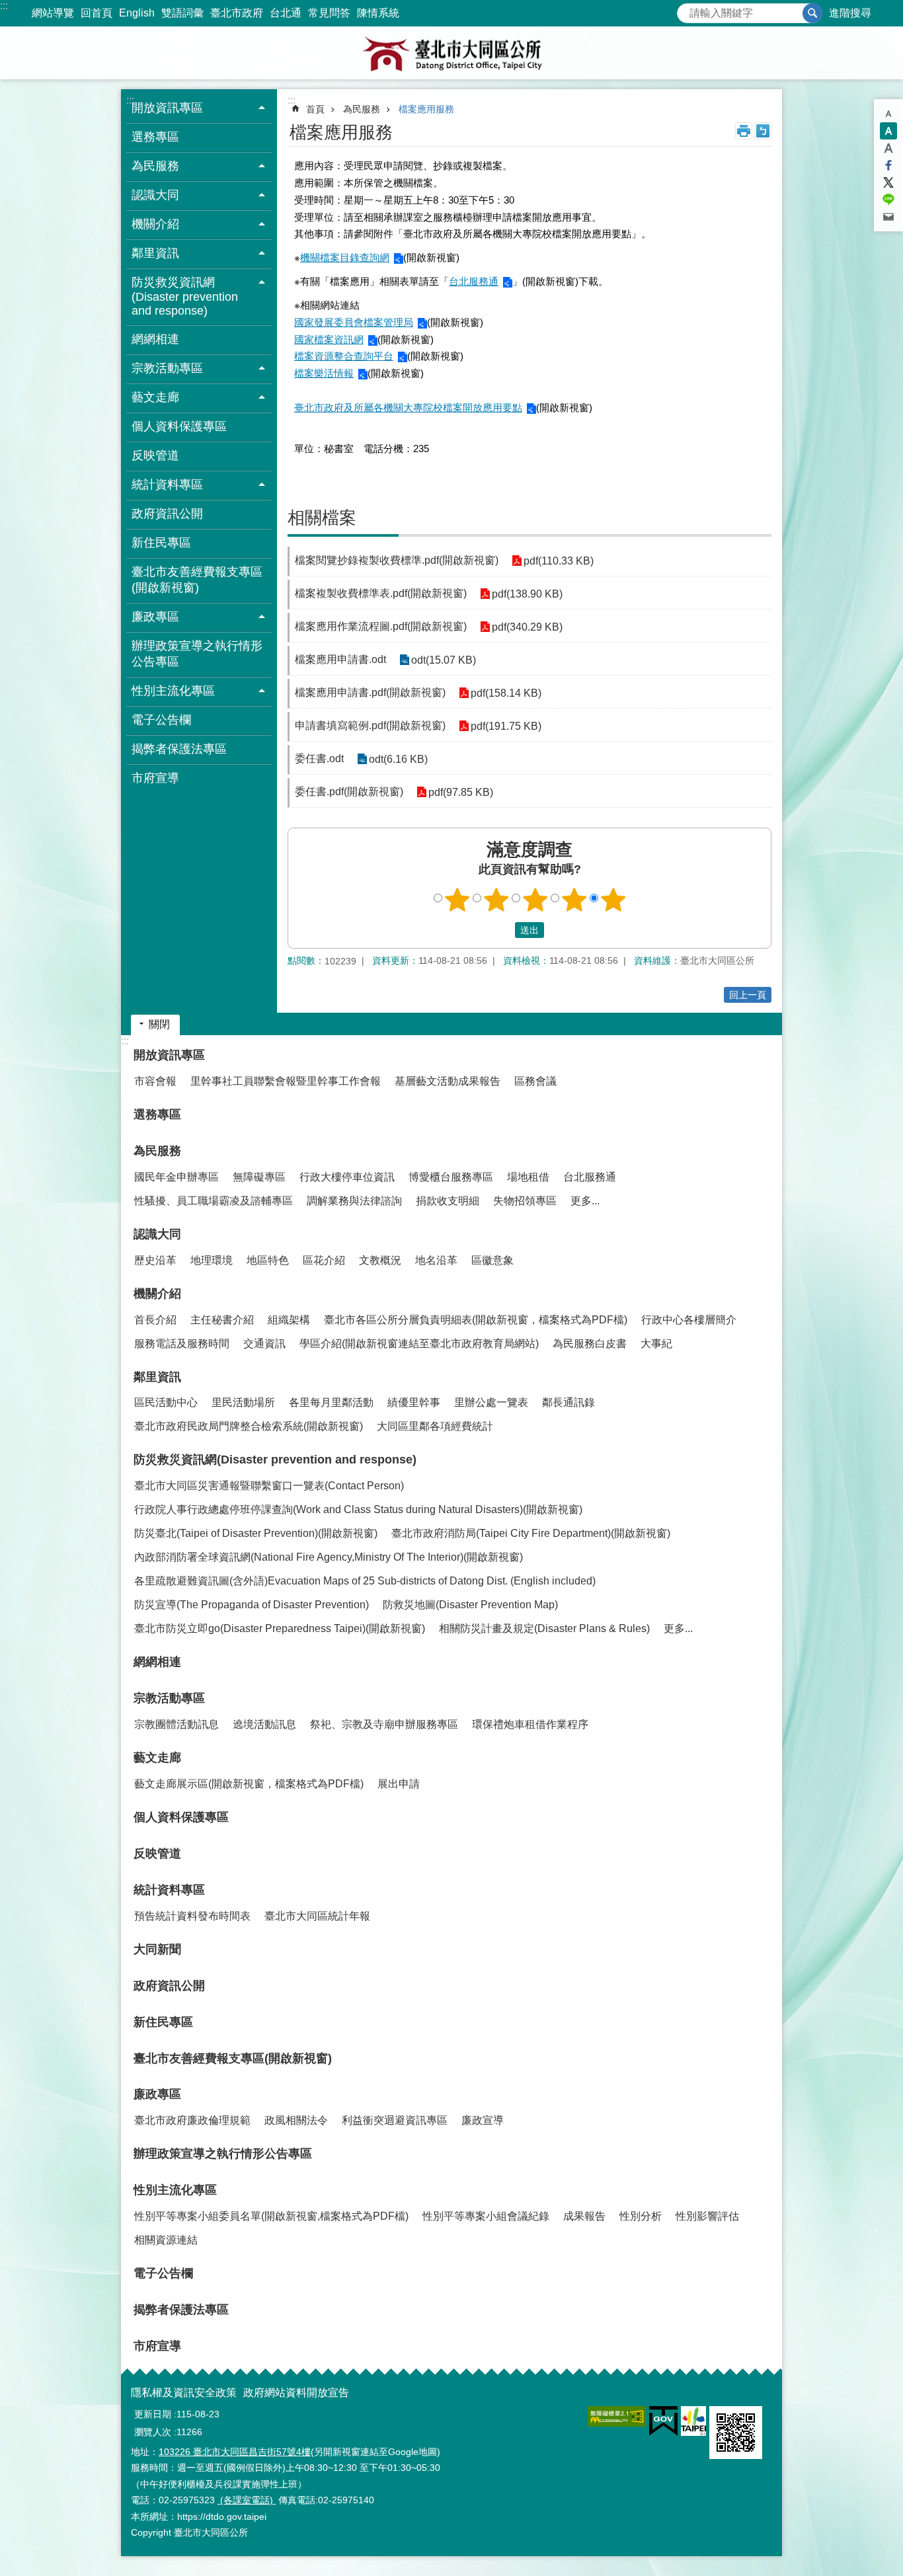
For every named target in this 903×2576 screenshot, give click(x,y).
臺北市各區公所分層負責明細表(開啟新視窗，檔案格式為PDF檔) (476, 1320)
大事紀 (656, 1344)
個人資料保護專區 (179, 426)
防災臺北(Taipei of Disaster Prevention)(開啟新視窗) (256, 1533)
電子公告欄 (161, 720)
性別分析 (641, 2216)
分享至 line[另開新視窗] (888, 200)
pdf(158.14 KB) (506, 693)
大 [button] (888, 148)
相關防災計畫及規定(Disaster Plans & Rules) (544, 1628)
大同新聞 (157, 1949)
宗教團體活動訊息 (177, 1724)
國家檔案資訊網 (329, 339)
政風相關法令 (296, 2120)
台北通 (286, 13)
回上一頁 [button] (748, 995)
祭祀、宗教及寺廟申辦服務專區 (384, 1724)
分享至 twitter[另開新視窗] (888, 182)
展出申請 (399, 1784)
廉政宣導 (483, 2120)
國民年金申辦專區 (177, 1177)
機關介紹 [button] (155, 224)
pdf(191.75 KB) (506, 726)
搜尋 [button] (812, 13)
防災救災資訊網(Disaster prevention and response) (275, 1460)
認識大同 (157, 1234)
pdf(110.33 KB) (559, 561)
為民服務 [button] (155, 166)
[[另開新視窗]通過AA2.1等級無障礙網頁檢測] (617, 2416)
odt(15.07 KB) (444, 660)
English (137, 13)
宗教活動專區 (169, 1698)
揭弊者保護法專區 (179, 749)
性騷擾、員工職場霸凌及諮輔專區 (214, 1201)
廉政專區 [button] (155, 617)
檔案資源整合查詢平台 (344, 356)
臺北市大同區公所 (451, 53)
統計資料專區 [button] (167, 485)
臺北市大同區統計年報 (317, 1916)
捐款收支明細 (448, 1201)
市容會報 (155, 1081)
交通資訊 (264, 1344)
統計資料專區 (169, 1890)
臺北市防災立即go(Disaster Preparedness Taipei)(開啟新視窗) (280, 1628)
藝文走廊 (157, 1758)
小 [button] (888, 114)
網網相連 (155, 339)
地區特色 (268, 1260)
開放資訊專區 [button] (167, 108)
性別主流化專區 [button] (173, 691)
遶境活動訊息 (264, 1724)
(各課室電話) (247, 2500)
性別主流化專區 (175, 2190)
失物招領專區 (525, 1201)
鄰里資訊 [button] (155, 253)
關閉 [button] (159, 1024)
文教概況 (380, 1260)
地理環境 (212, 1260)
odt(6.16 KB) (398, 759)
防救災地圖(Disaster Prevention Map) (470, 1605)
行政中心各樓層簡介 (689, 1320)
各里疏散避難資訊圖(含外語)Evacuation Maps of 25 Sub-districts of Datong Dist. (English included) (365, 1581)
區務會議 (535, 1081)
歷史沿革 (155, 1260)
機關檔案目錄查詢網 (345, 257)
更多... (585, 1201)
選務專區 (155, 137)
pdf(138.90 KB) (527, 594)
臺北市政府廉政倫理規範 (192, 2120)
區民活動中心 (166, 1402)
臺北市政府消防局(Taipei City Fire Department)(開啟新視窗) (531, 1533)
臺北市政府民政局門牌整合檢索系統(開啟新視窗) (249, 1426)
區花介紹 (324, 1260)
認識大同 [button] (155, 195)
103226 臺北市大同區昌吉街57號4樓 (235, 2452)
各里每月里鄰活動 (331, 1402)
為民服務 (362, 109)
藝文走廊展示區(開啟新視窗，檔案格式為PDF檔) (249, 1784)
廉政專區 (157, 2094)
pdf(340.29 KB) (527, 627)
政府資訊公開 (167, 514)
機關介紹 (157, 1294)
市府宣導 (155, 778)
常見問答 (329, 13)
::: (4, 6)
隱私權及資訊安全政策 (184, 2393)
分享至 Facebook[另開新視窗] (888, 165)
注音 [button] (763, 131)
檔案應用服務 (426, 109)
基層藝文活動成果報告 (448, 1081)
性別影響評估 (707, 2216)
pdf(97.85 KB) (461, 792)
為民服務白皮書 (590, 1344)
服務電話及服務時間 (182, 1344)
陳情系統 (378, 13)
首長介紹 (155, 1320)
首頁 (315, 109)
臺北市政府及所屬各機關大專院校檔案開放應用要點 (408, 408)
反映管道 (155, 455)
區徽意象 (492, 1260)
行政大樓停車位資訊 (347, 1177)
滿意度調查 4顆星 (574, 900)
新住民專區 (161, 543)
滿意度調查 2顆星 (496, 900)
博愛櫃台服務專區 (451, 1177)
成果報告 (584, 2216)
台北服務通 (474, 281)
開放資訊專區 (169, 1055)
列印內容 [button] (744, 131)
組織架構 (289, 1320)
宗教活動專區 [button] (167, 368)
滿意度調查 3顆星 (535, 900)
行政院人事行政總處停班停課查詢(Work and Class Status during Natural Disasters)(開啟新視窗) (358, 1509)
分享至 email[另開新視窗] (888, 217)
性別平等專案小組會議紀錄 (486, 2216)
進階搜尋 (850, 13)
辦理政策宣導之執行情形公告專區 (197, 654)
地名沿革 (436, 1260)
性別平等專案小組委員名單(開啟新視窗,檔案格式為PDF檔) (271, 2216)
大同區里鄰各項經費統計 (435, 1426)
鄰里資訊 (157, 1377)
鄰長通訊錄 (569, 1402)
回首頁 (97, 13)
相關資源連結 (166, 2240)
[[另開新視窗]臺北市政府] (693, 2421)
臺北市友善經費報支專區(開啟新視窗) (197, 580)
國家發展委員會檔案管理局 (354, 322)
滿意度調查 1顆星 (457, 900)
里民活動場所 (243, 1402)
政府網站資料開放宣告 (296, 2393)
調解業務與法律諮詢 (354, 1201)
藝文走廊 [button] (155, 397)
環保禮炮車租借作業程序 (530, 1724)
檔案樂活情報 (324, 373)
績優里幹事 (414, 1402)
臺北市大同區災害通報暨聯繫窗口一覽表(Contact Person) (269, 1486)
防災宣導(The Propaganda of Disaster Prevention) (252, 1605)
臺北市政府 (237, 13)
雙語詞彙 (182, 13)
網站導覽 (53, 13)
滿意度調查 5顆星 (613, 900)
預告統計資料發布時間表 (192, 1916)
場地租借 (528, 1177)
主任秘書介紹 (222, 1320)
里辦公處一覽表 (491, 1402)
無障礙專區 (259, 1177)
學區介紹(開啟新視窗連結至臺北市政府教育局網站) (419, 1344)
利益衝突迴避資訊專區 (395, 2120)
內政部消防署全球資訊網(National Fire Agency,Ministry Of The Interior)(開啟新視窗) (329, 1557)
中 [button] (888, 131)
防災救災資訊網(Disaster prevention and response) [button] (185, 296)
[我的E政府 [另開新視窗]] (663, 2421)
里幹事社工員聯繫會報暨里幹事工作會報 (286, 1081)
